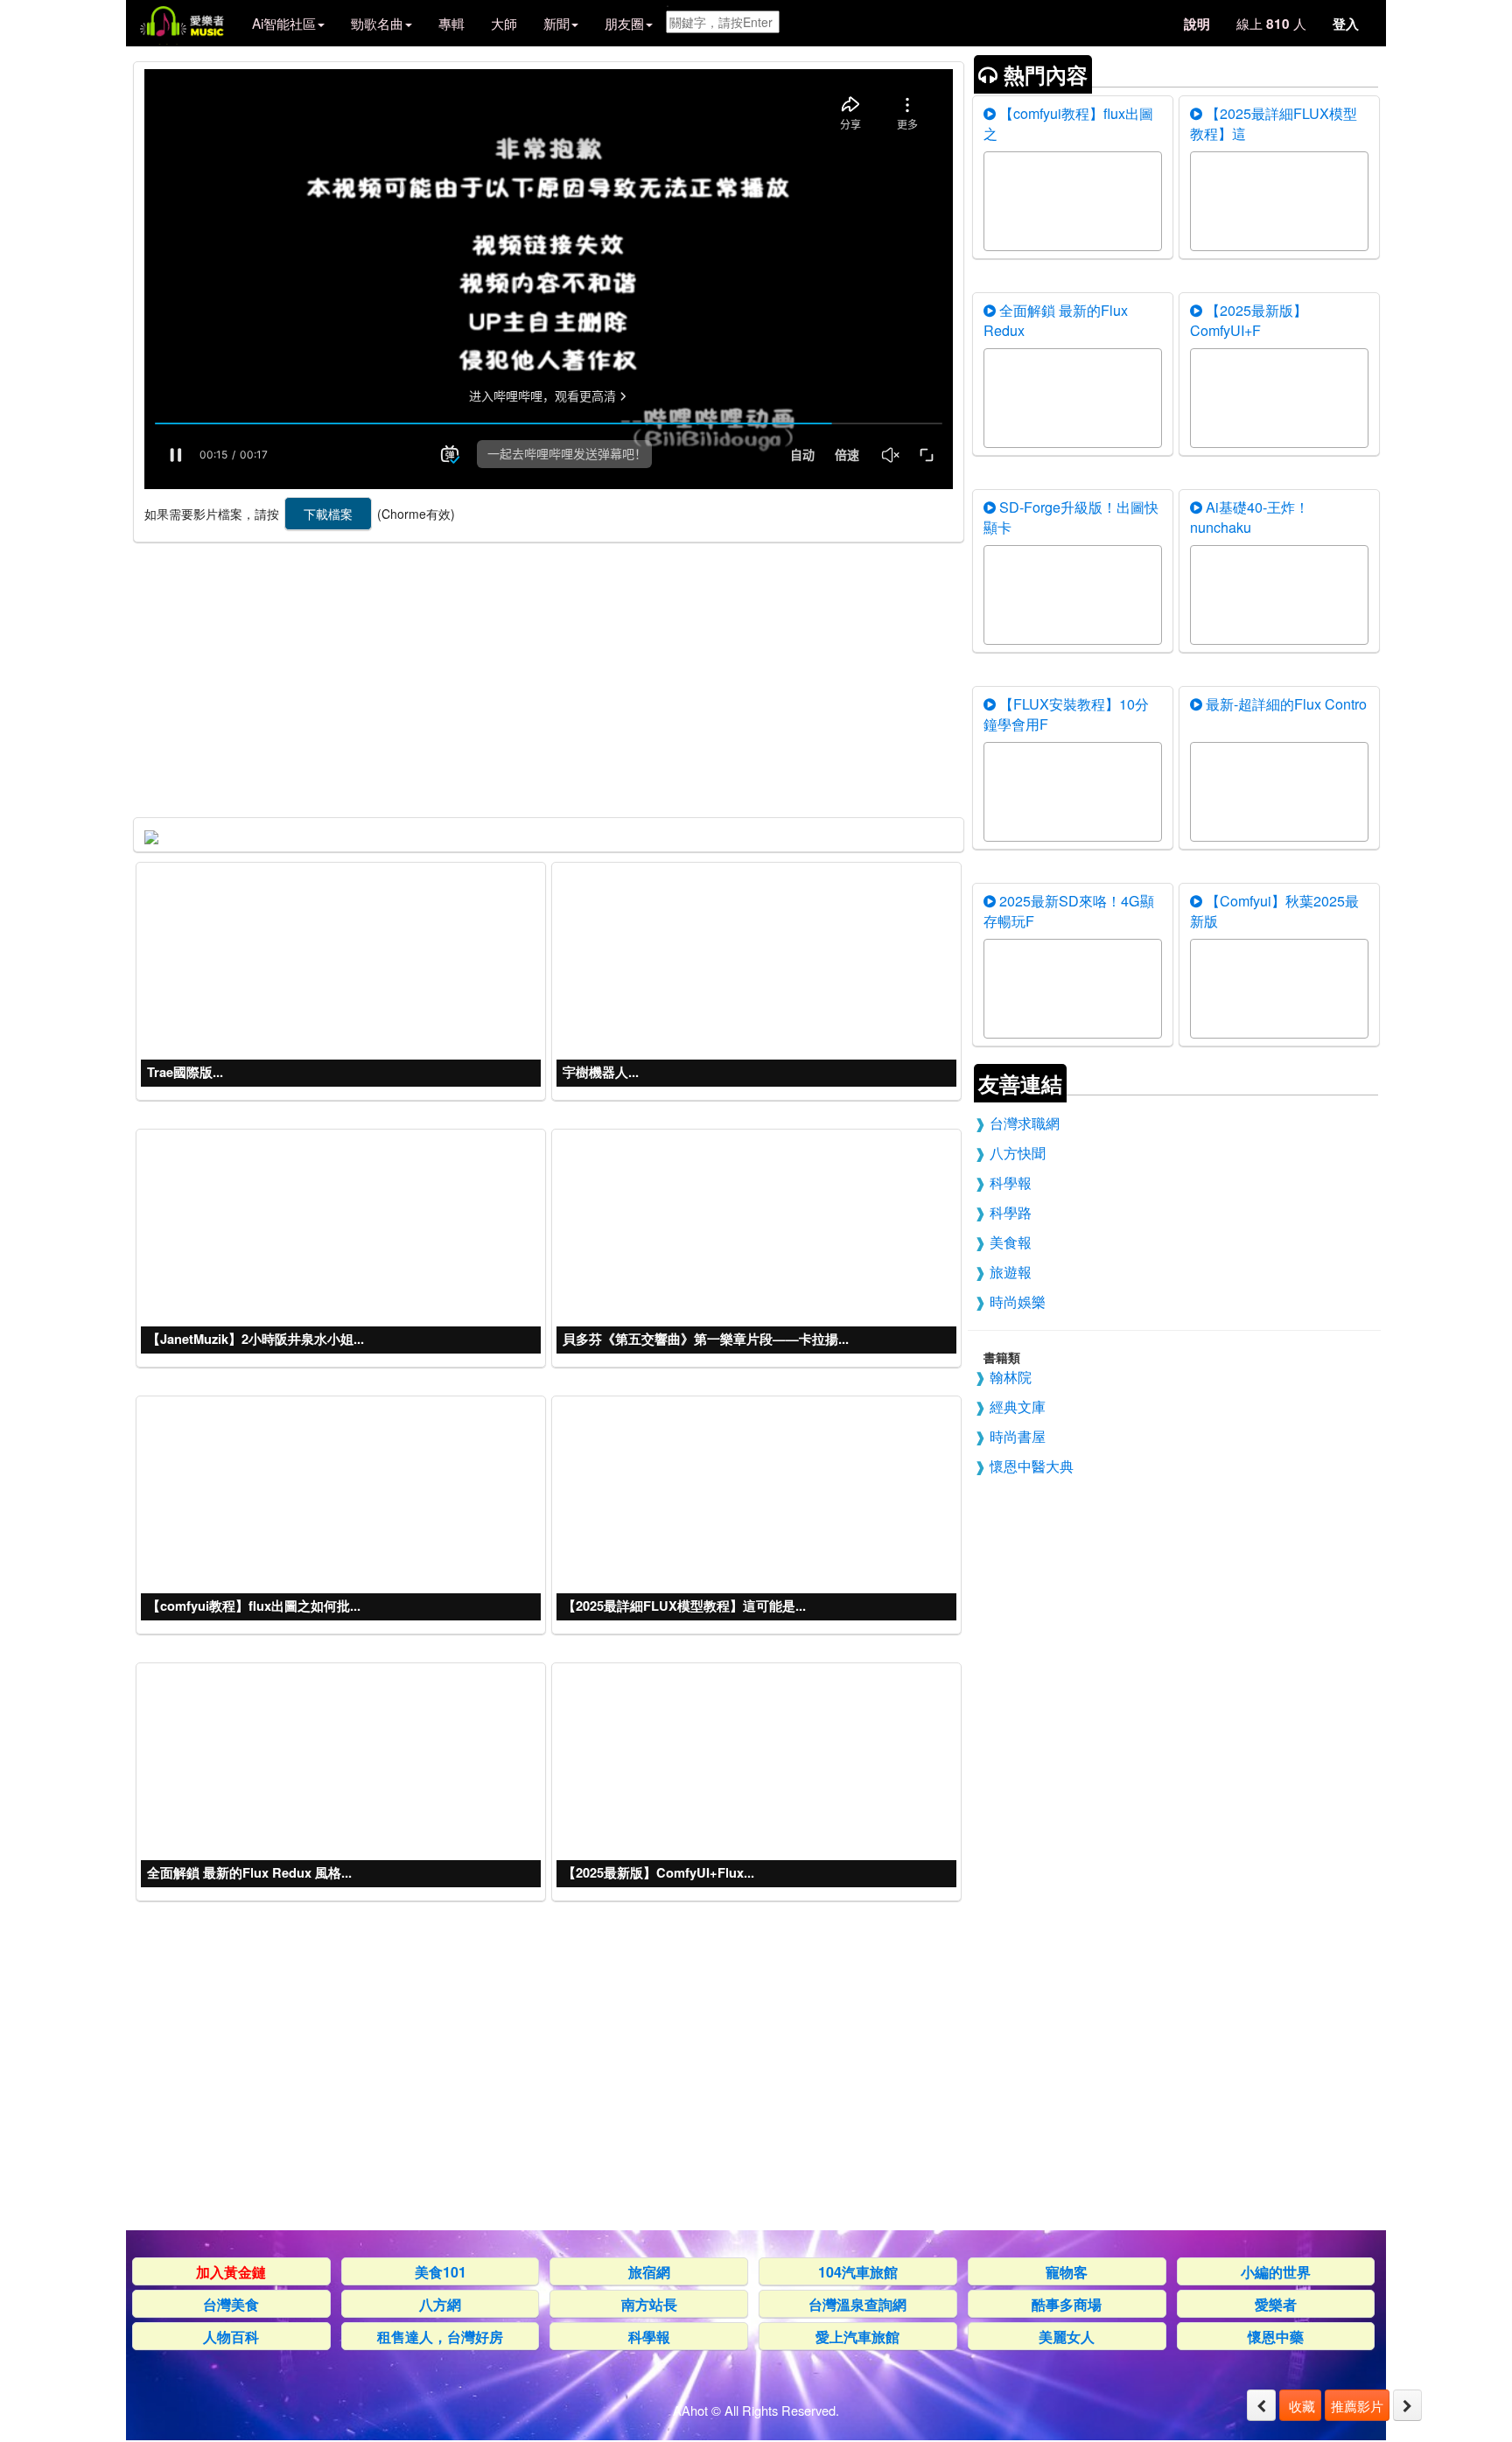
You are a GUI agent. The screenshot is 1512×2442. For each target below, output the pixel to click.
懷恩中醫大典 (1032, 1466)
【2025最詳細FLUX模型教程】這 (1274, 123)
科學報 (1011, 1182)
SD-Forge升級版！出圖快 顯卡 (1071, 517)
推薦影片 (1357, 2405)
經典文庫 (1018, 1406)
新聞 (556, 23)
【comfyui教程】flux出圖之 (1068, 123)
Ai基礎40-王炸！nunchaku (1249, 517)
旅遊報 (1011, 1271)
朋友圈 (624, 23)
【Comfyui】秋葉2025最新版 (1274, 910)
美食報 (1011, 1242)
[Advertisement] (547, 675)
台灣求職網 (1025, 1123)
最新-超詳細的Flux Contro (1284, 703)
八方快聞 (1018, 1152)
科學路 (1011, 1212)
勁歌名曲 (377, 23)
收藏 (1300, 2405)
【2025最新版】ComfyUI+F (1249, 320)
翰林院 (1011, 1376)
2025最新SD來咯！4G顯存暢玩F (1069, 910)
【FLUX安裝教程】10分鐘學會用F (1066, 714)
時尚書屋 (1018, 1436)
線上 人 (1271, 23)
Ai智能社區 (284, 23)
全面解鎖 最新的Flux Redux (1056, 320)
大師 (504, 23)
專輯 (451, 23)
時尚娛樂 (1018, 1301)
